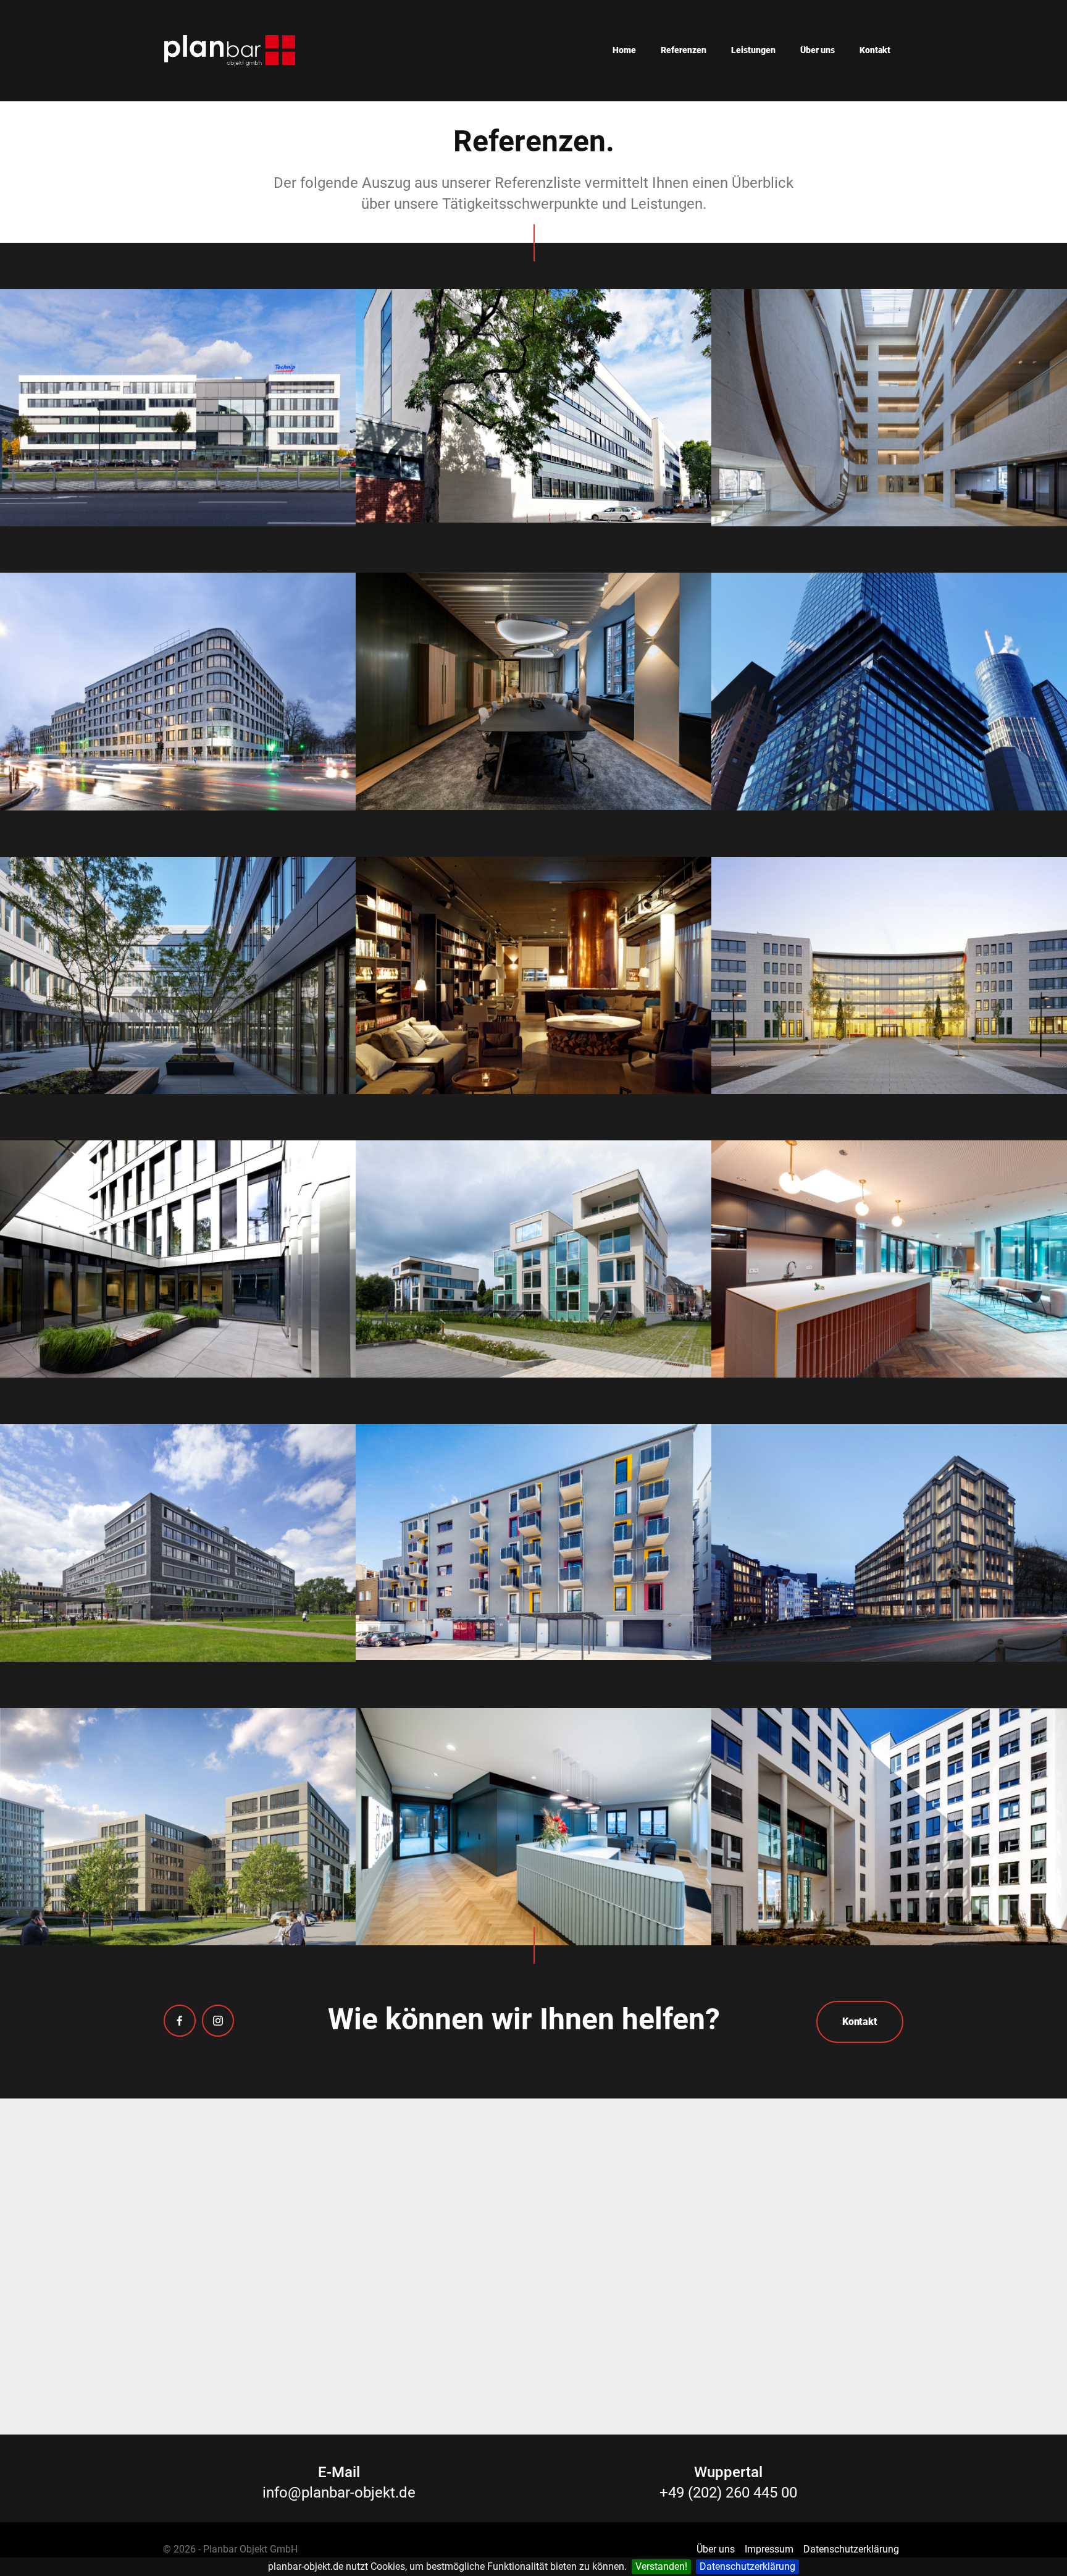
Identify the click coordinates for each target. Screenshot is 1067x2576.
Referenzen (684, 50)
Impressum (769, 2549)
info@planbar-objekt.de (339, 2493)
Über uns (818, 50)
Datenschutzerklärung (747, 2566)
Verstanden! (661, 2566)
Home (624, 50)
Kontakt (875, 50)
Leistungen (753, 50)
